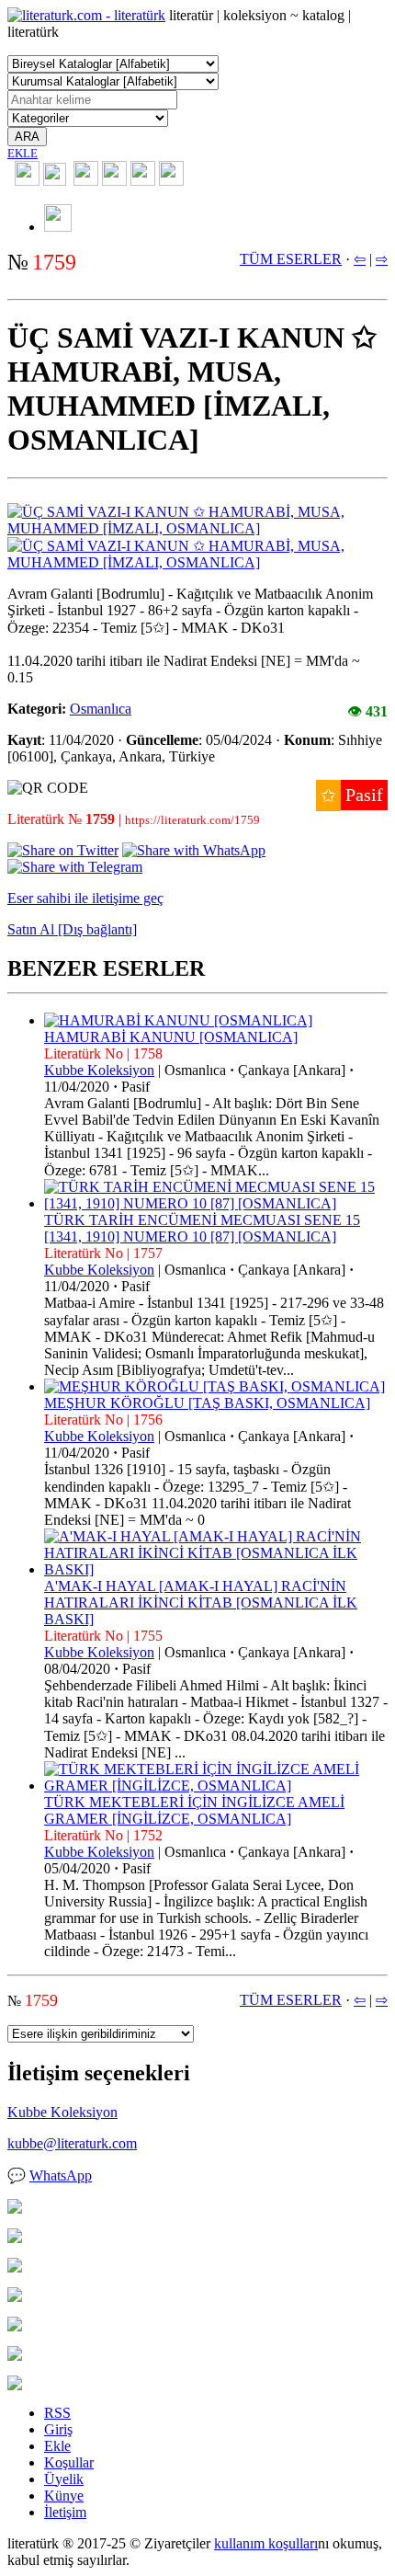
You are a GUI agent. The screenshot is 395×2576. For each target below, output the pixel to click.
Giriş (58, 2429)
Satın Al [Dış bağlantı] (72, 929)
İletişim (65, 2512)
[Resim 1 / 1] (197, 528)
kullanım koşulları (266, 2543)
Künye (64, 2496)
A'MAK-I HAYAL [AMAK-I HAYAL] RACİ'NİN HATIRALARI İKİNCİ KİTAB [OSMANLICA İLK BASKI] (201, 1603)
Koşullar (69, 2462)
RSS (57, 2413)
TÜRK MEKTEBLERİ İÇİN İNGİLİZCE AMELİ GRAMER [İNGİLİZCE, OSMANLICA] (194, 1810)
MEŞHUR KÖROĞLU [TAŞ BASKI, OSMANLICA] (207, 1403)
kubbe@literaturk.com (72, 2143)
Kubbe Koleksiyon (99, 1070)
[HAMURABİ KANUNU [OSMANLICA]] (178, 1020)
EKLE (23, 153)
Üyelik (64, 2479)
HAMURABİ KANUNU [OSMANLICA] (171, 1037)
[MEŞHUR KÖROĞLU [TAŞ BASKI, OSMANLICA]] (214, 1386)
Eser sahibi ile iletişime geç (85, 898)
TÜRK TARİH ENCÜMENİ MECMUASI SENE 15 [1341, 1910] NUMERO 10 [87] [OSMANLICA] (202, 1228)
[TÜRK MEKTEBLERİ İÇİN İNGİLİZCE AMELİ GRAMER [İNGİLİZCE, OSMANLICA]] (216, 1786)
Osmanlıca (101, 709)
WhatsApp (61, 2175)
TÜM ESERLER (291, 259)
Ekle (57, 2446)
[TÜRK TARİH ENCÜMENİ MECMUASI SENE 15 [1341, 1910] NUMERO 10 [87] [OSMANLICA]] (216, 1203)
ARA (27, 137)
